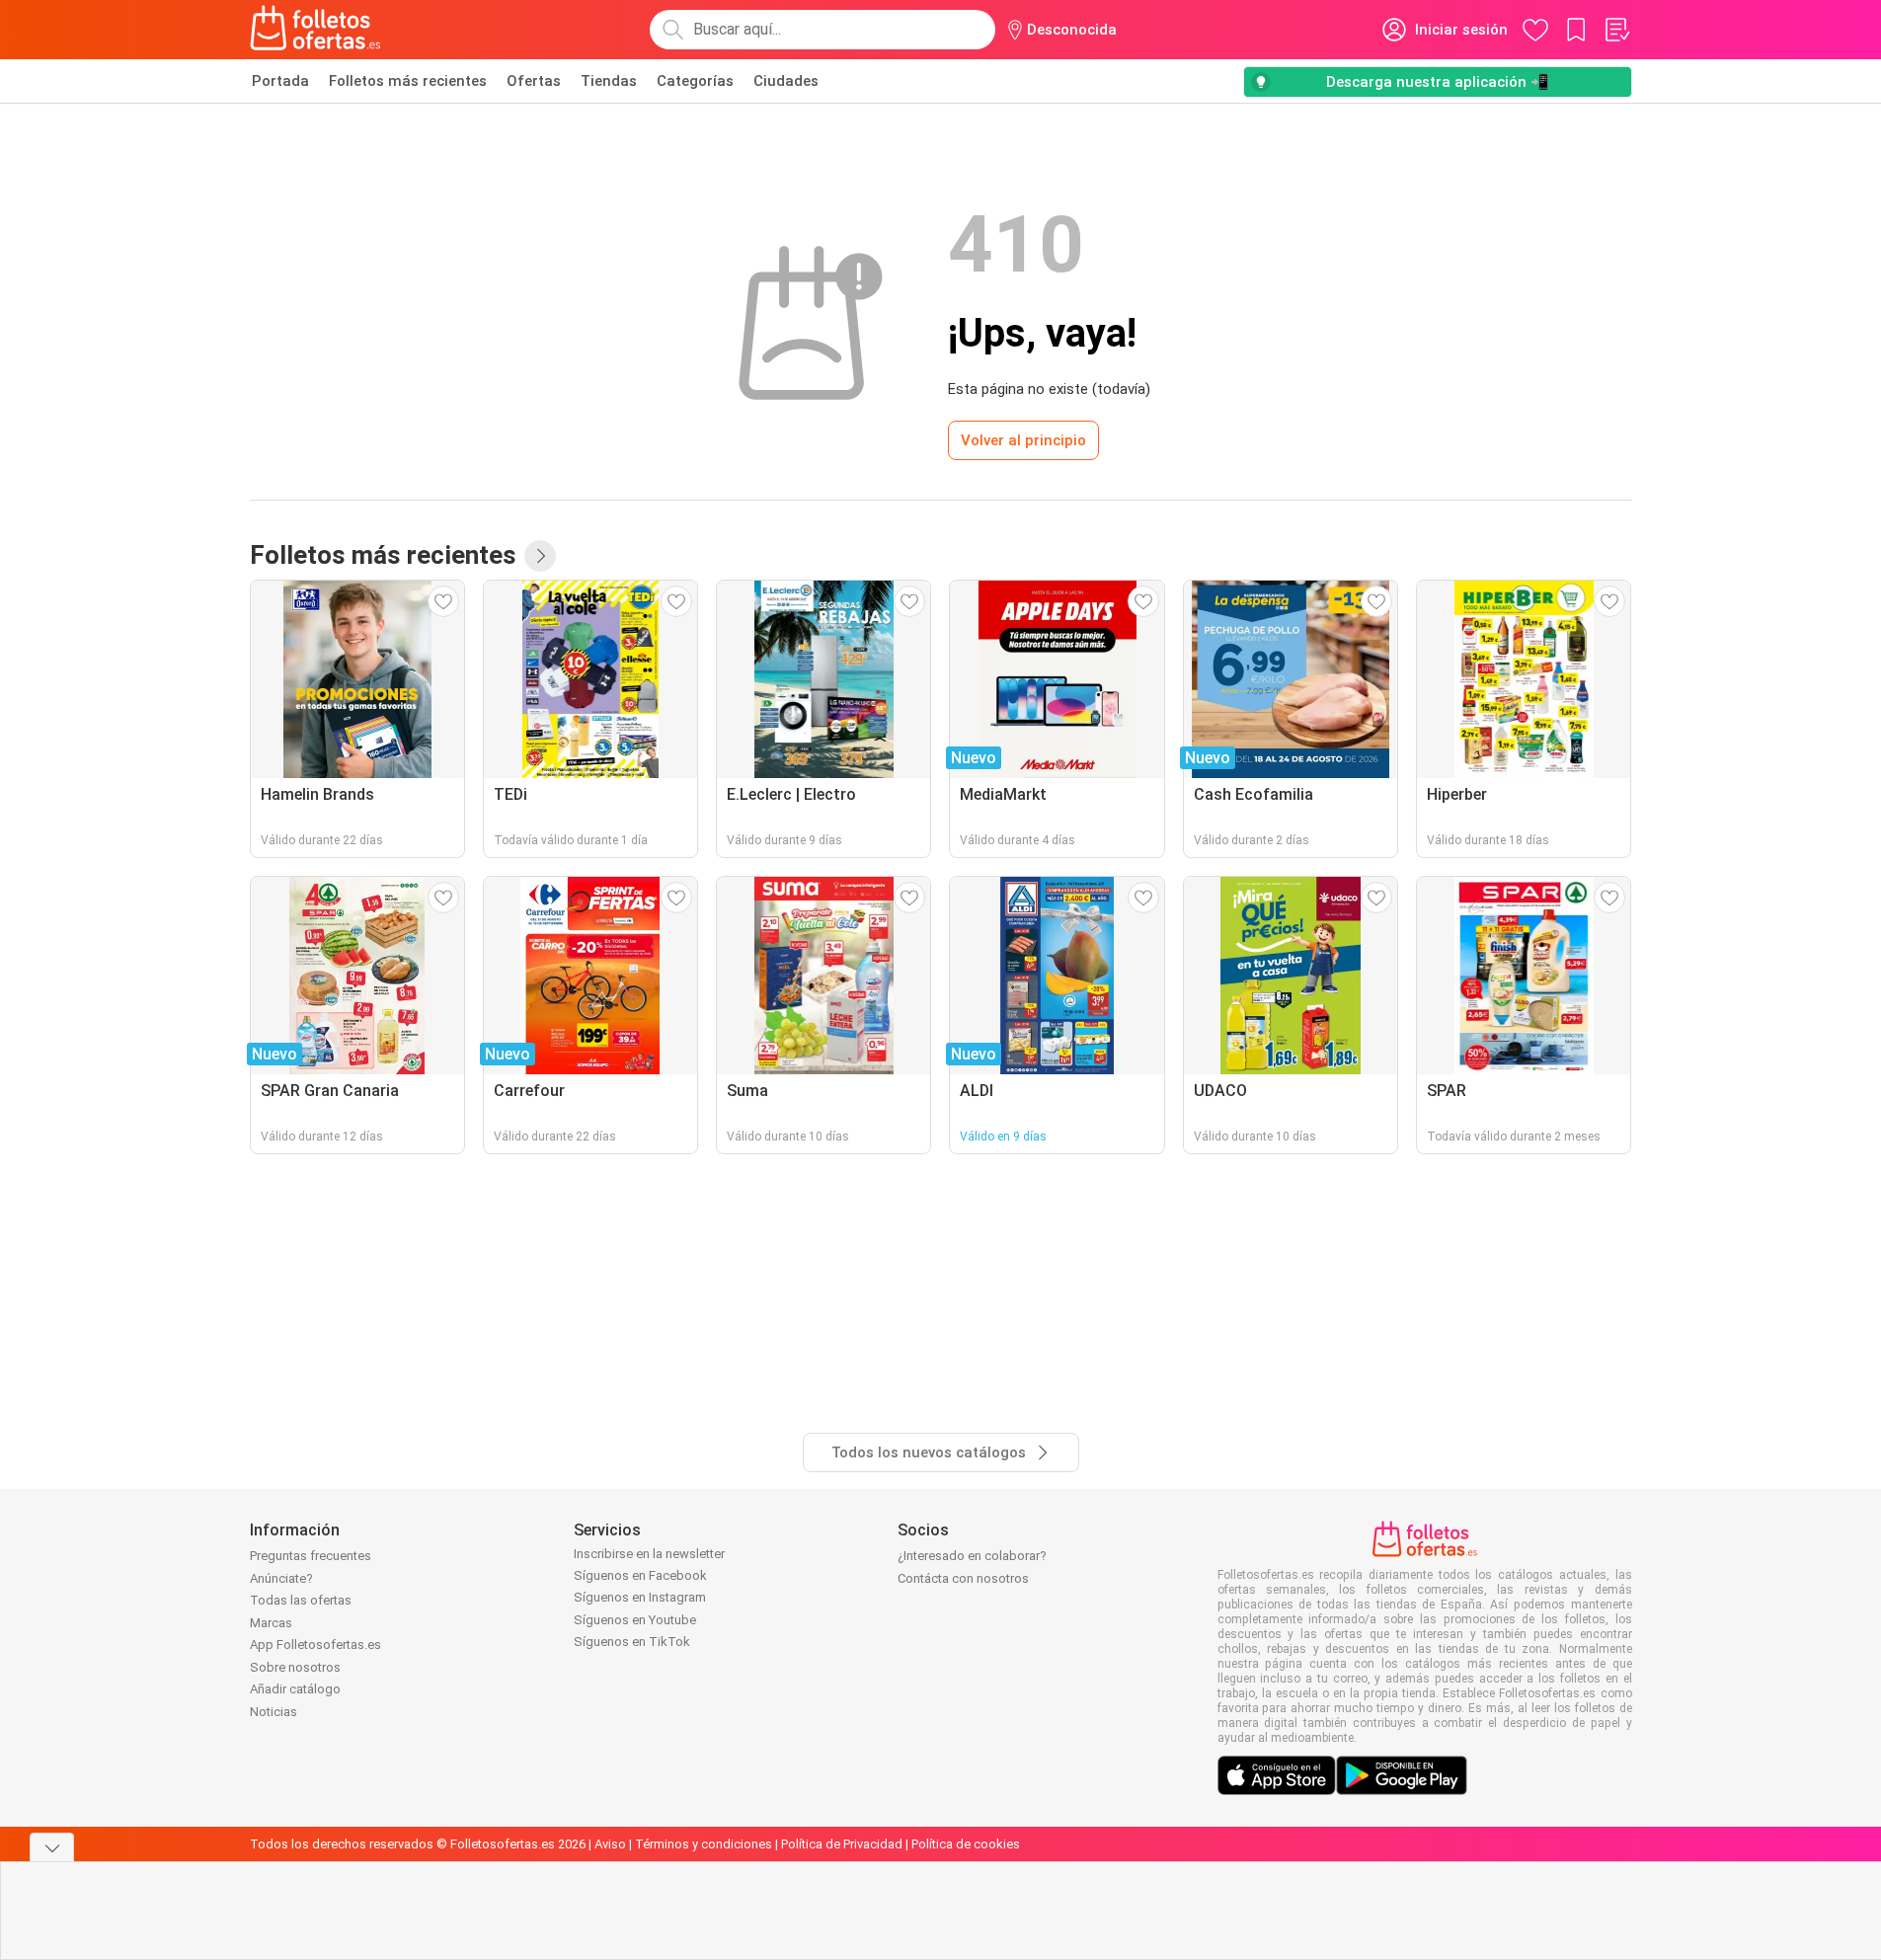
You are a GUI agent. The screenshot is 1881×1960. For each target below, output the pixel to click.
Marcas (271, 1623)
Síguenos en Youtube (635, 1620)
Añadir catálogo (295, 1689)
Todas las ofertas (301, 1600)
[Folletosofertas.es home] (316, 30)
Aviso (610, 1844)
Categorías (695, 81)
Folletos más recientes (408, 81)
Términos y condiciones (704, 1844)
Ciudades (786, 81)
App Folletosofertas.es (315, 1645)
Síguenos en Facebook (640, 1575)
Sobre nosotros (295, 1667)
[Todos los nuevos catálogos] (540, 556)
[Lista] (1616, 30)
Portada (280, 81)
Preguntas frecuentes (311, 1556)
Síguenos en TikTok (632, 1642)
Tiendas (609, 81)
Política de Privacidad (842, 1844)
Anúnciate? (281, 1578)
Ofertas (534, 81)
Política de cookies (966, 1844)
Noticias (274, 1712)
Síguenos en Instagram (640, 1597)
